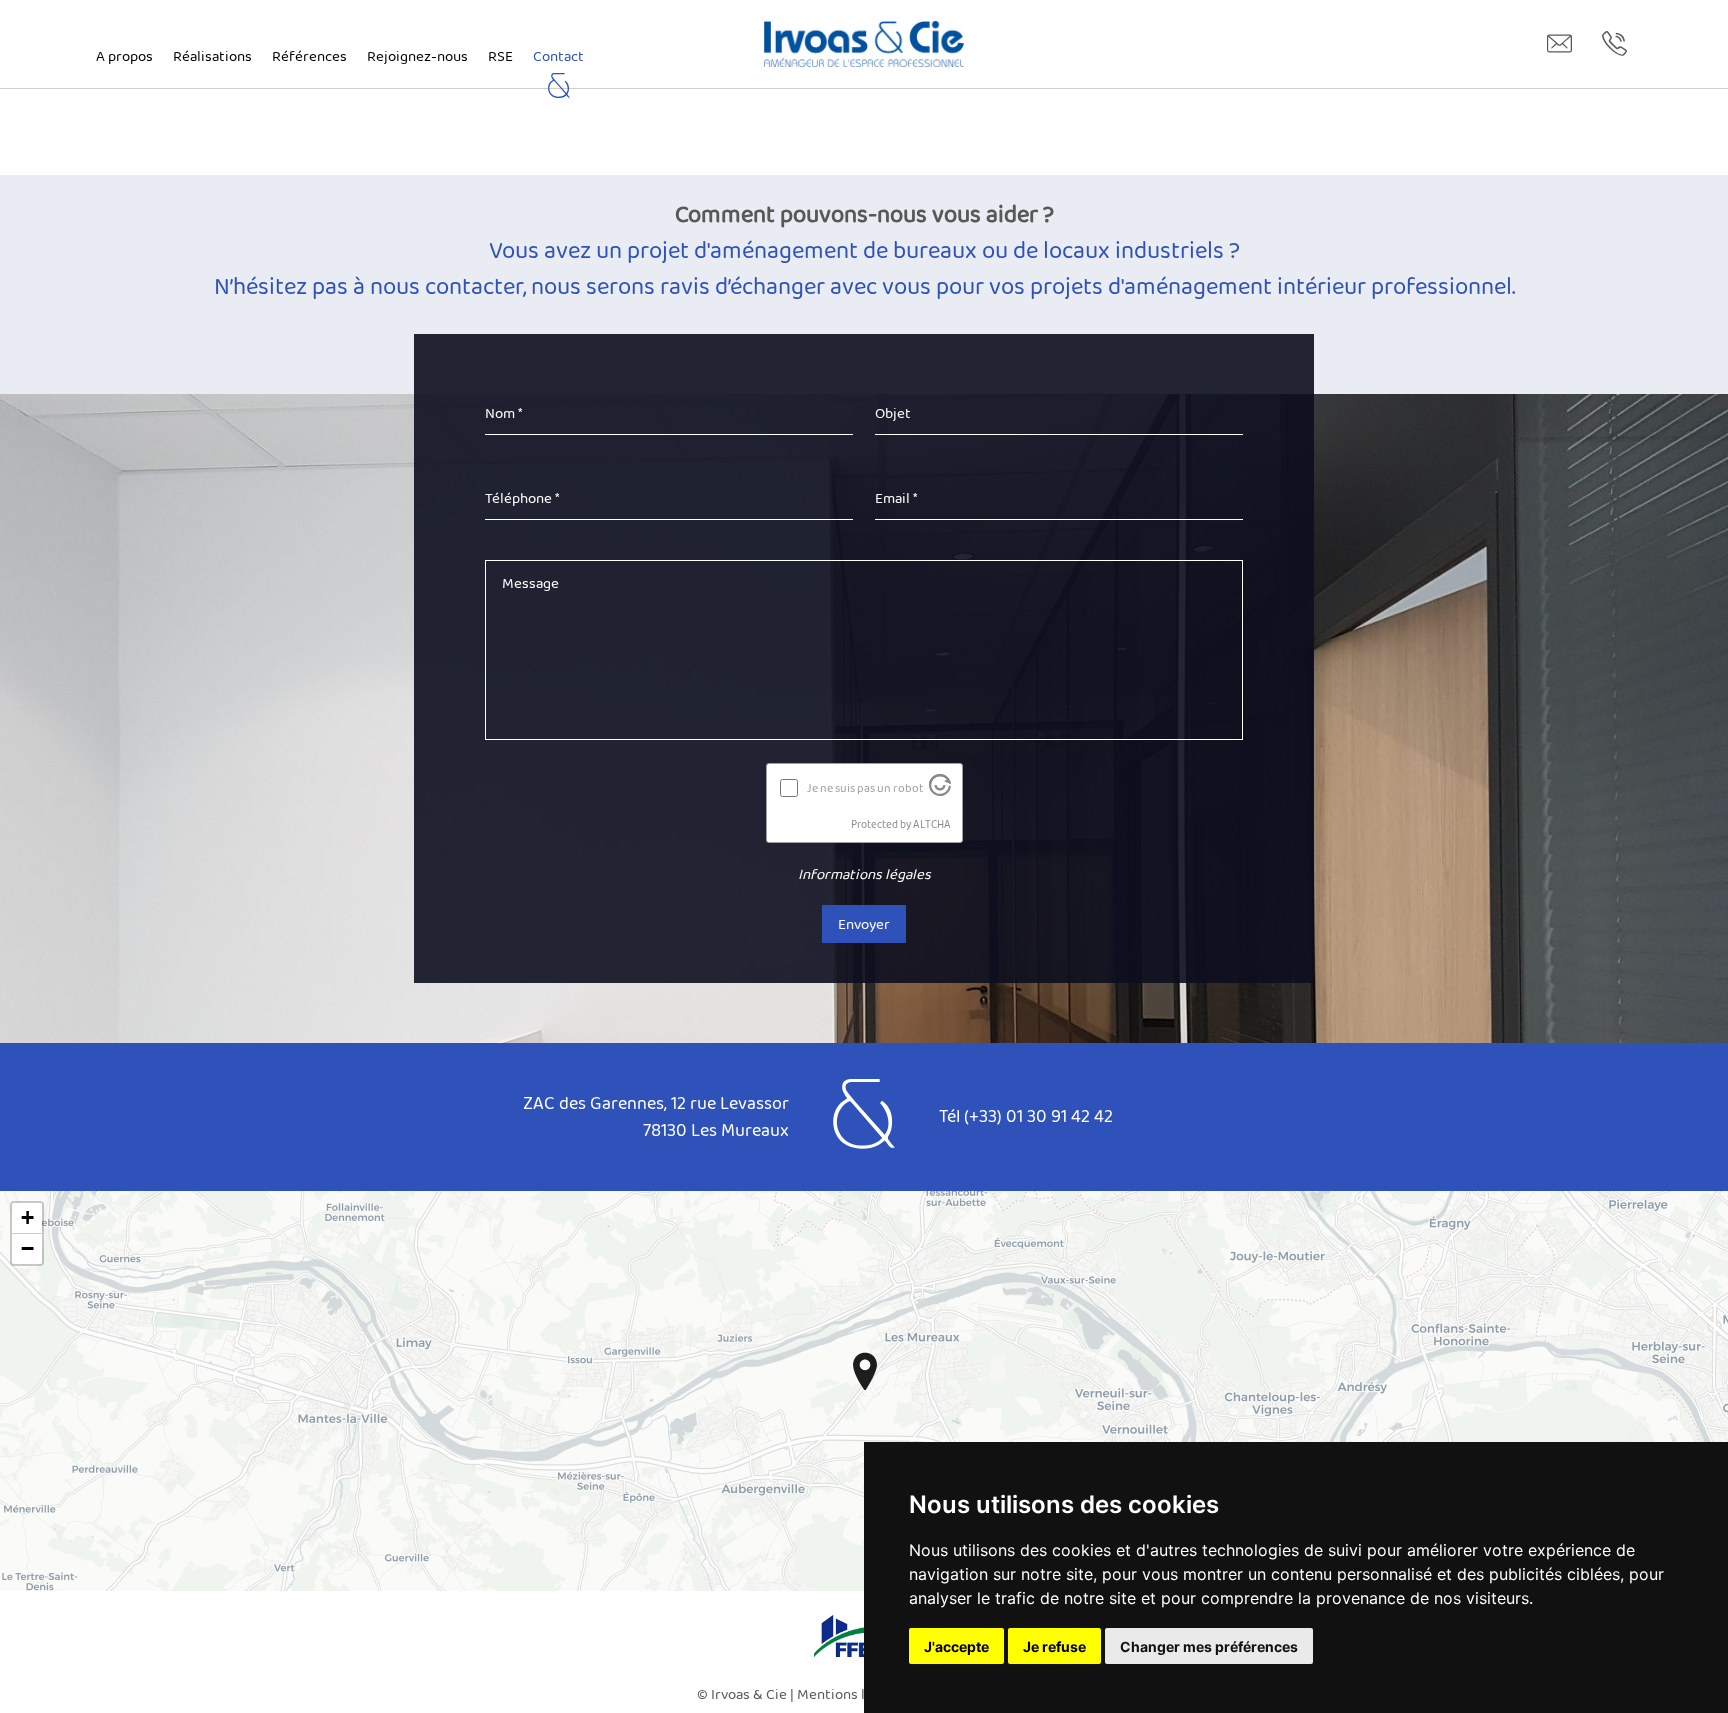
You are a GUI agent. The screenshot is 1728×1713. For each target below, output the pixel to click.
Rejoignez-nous (417, 56)
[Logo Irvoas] (864, 44)
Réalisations (212, 56)
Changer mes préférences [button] (1209, 1646)
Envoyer (864, 924)
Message (530, 583)
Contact (558, 56)
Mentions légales (852, 1694)
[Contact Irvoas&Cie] (1559, 43)
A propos (124, 56)
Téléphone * (522, 498)
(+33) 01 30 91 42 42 (1038, 1116)
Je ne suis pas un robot (865, 788)
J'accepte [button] (956, 1646)
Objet (893, 413)
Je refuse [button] (1054, 1646)
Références (309, 56)
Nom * (503, 413)
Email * (896, 498)
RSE (500, 56)
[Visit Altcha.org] (940, 791)
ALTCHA (932, 824)
